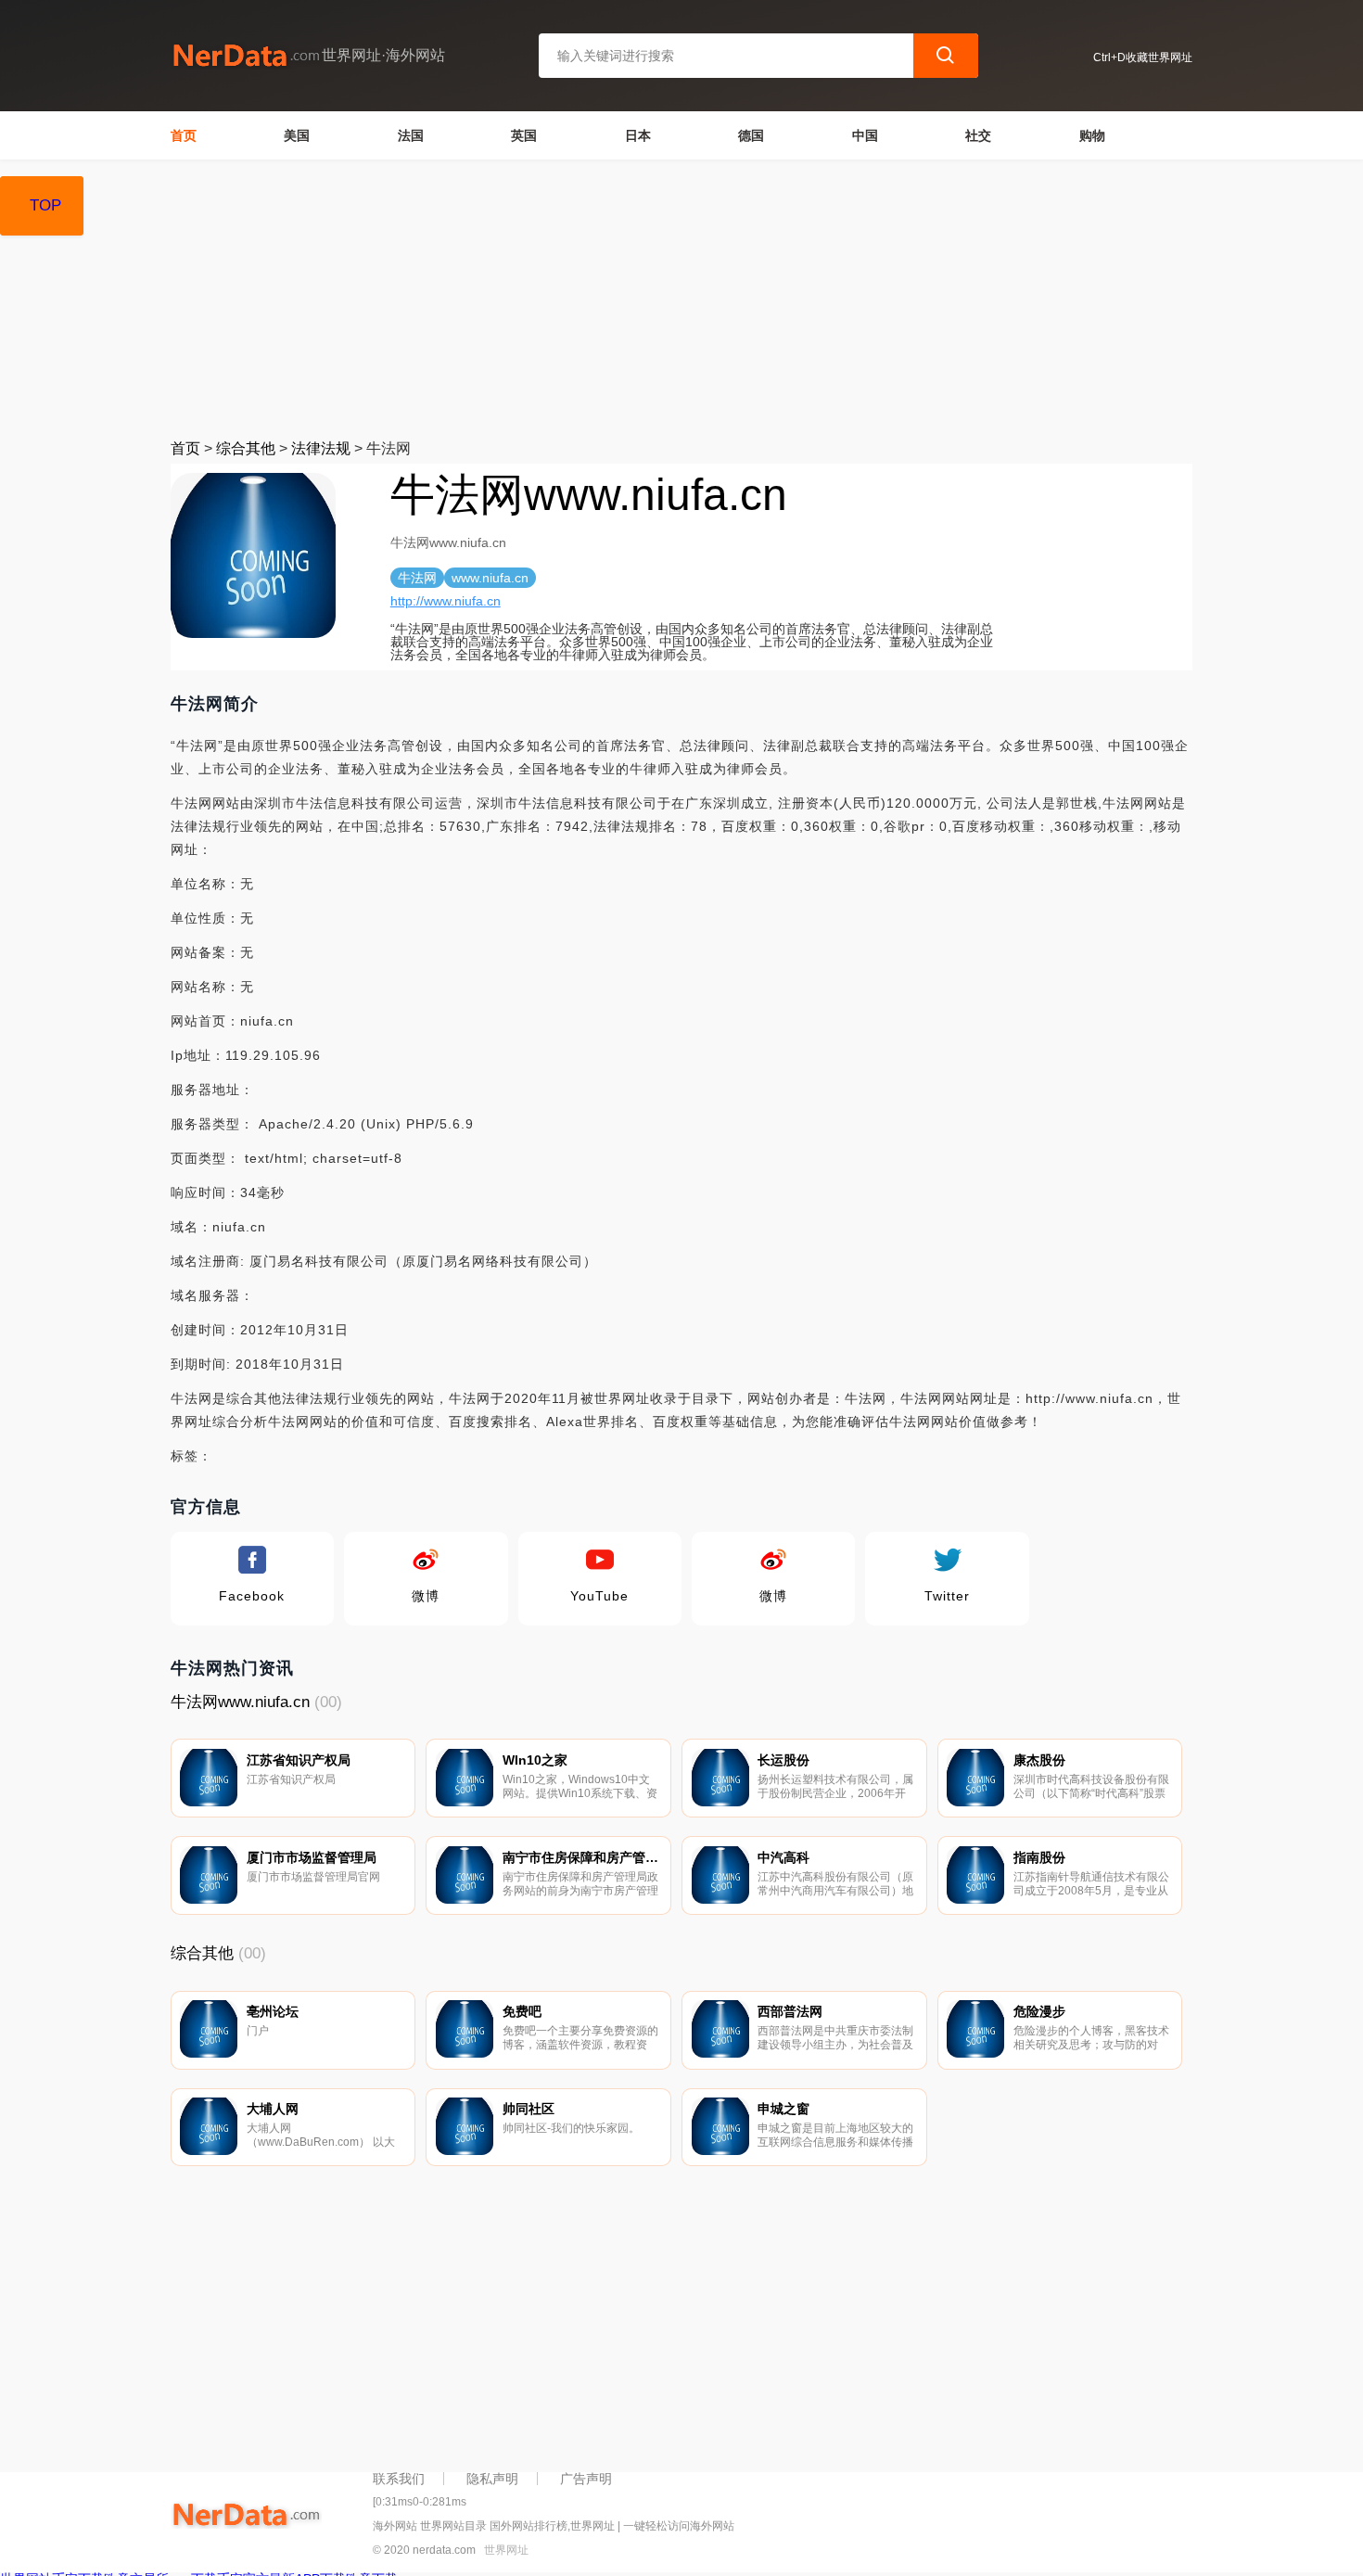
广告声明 (586, 2479)
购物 (1092, 135)
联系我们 (399, 2479)
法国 (411, 135)
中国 (865, 135)
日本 (638, 135)
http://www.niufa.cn (446, 601)
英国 (524, 135)
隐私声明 (492, 2479)
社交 (978, 135)
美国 (297, 135)
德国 (751, 135)
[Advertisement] (682, 299)
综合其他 (246, 448)
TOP (45, 205)
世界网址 (506, 2550)
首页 (184, 135)
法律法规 (321, 448)
